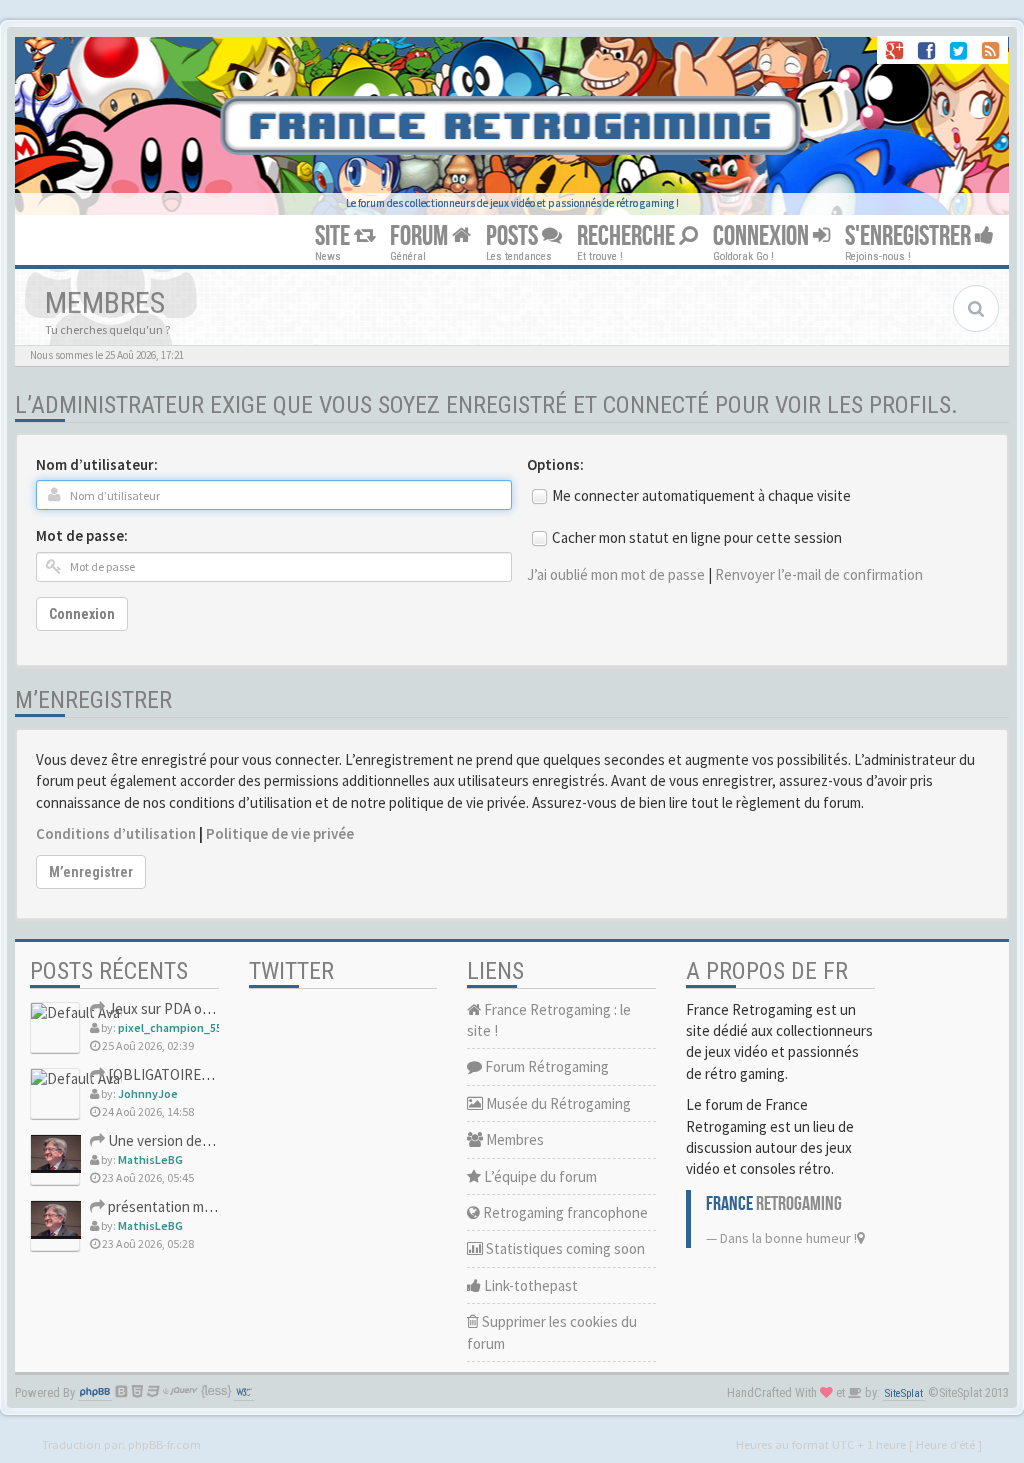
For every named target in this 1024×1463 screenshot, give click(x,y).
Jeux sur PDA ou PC (168, 1008)
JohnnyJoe (148, 1093)
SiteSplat (904, 1393)
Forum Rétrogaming (545, 1066)
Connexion (82, 614)
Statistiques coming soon (564, 1248)
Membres (513, 1139)
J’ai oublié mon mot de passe (616, 574)
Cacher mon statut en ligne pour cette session (697, 537)
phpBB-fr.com (164, 1444)
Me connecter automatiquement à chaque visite (701, 495)
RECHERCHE (628, 236)
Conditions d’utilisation (116, 833)
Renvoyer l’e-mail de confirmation (819, 574)
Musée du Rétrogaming (557, 1103)
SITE (334, 236)
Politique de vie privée (280, 833)
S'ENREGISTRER (910, 236)
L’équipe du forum (539, 1176)
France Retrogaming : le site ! (549, 1020)
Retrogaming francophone (564, 1212)
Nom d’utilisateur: (97, 464)
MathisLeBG (150, 1159)
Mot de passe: (82, 535)
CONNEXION (763, 236)
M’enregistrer (91, 872)
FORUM (421, 236)
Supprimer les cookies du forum (552, 1332)
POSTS (514, 236)
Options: (555, 464)
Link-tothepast (529, 1285)
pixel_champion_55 (170, 1027)
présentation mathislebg (183, 1206)
